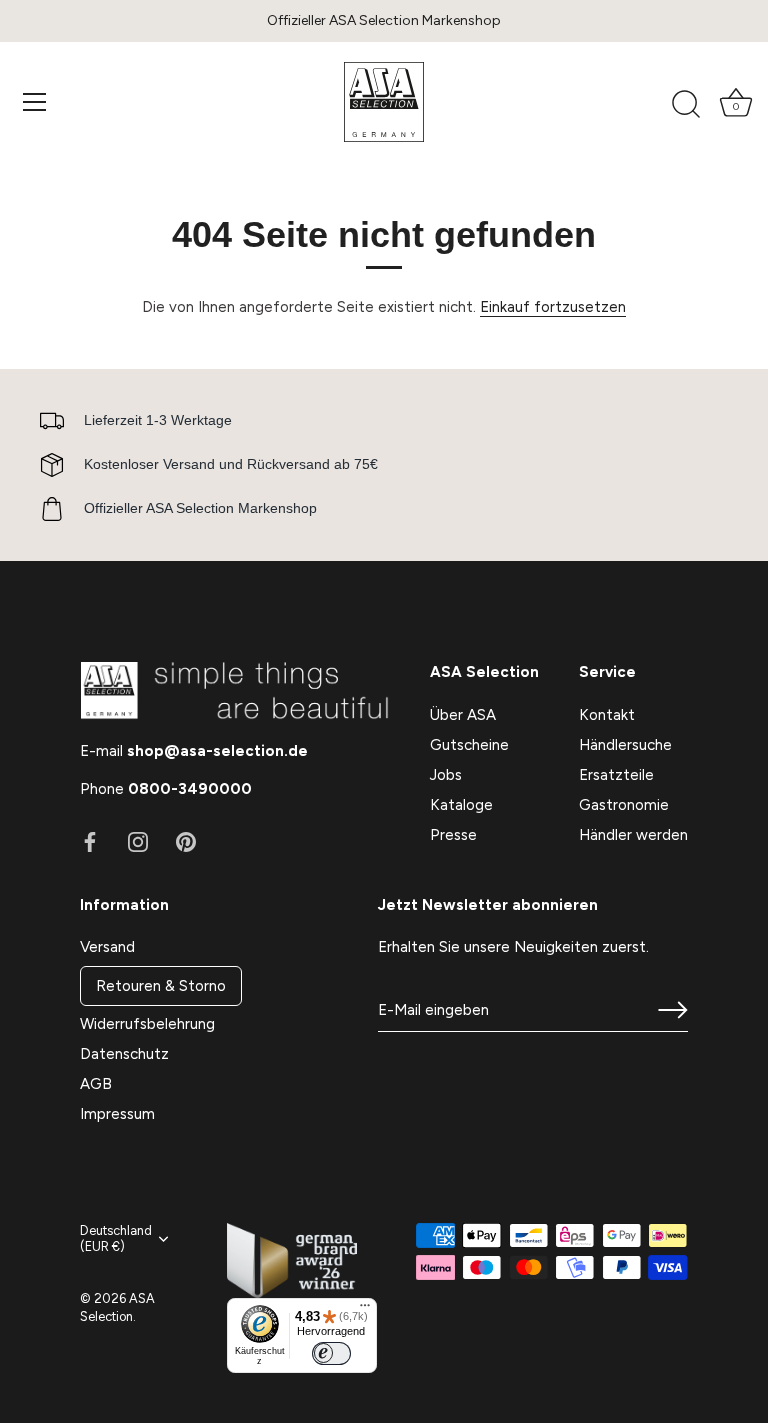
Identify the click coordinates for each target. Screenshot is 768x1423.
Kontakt (607, 715)
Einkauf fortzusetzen (553, 307)
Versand (107, 947)
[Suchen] (686, 105)
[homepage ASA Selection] (384, 102)
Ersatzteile (616, 775)
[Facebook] (90, 841)
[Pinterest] (186, 841)
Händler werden (633, 835)
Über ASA (463, 715)
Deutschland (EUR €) (116, 1238)
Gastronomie (624, 805)
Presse (453, 835)
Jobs (446, 775)
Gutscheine (469, 745)
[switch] (331, 1353)
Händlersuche (625, 745)
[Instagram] (138, 841)
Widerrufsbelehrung (147, 1024)
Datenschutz (124, 1054)
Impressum (117, 1114)
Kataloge (461, 805)
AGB (96, 1084)
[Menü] (35, 102)
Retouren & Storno (161, 986)
